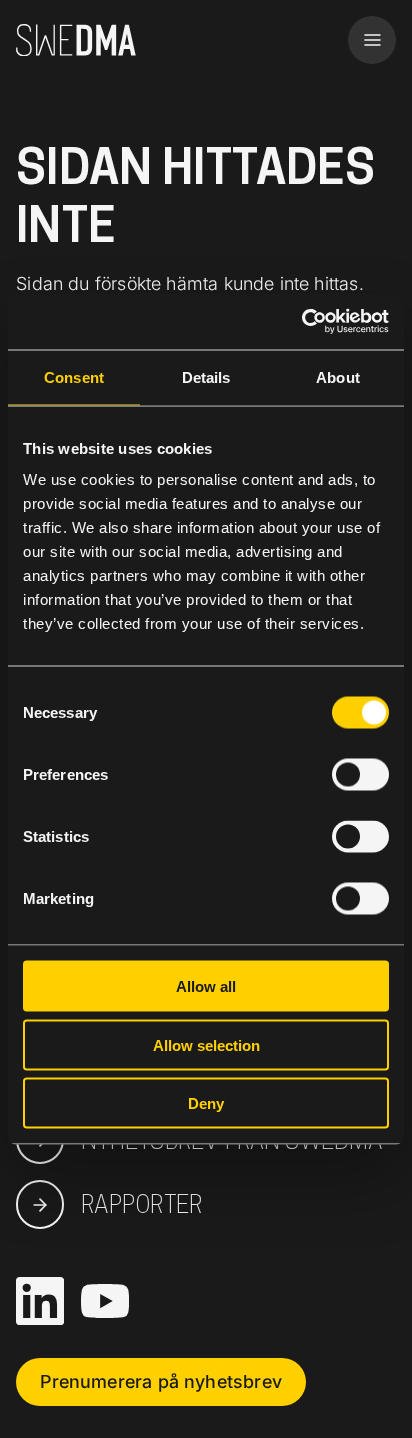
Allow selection (206, 1044)
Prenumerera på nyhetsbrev (161, 1381)
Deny (206, 1103)
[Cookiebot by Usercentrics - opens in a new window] (301, 322)
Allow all (206, 986)
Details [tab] (206, 376)
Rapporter (141, 1204)
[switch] (360, 775)
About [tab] (338, 376)
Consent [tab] (74, 376)
